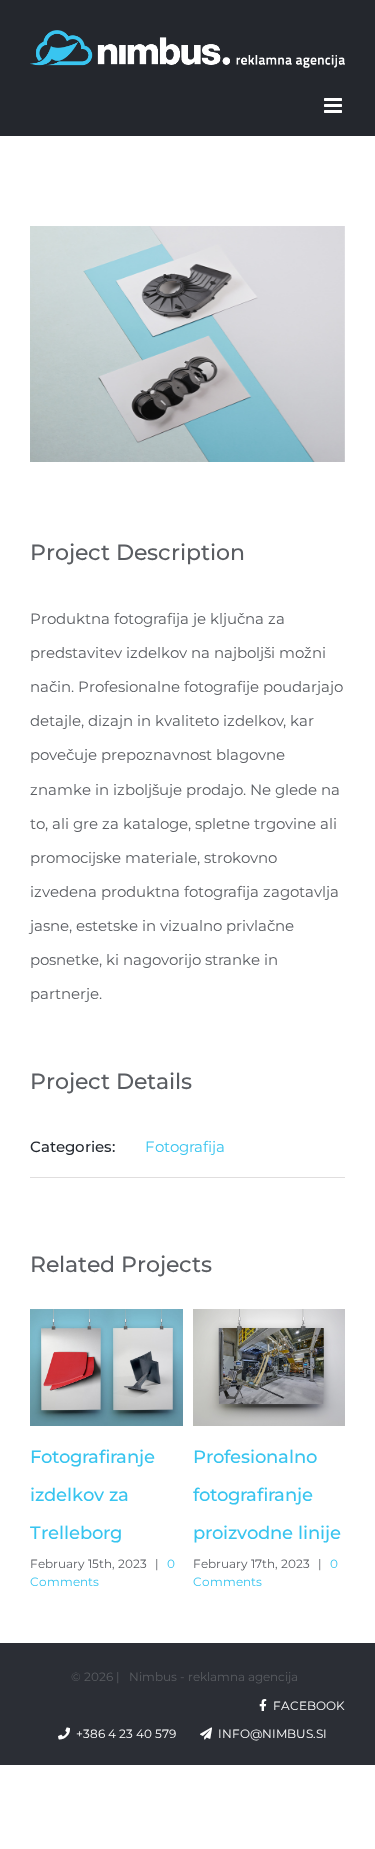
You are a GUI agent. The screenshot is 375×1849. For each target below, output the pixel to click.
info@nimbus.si (278, 1733)
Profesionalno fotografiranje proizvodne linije (267, 1495)
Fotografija (185, 1146)
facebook (306, 1705)
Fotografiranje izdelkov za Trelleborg (92, 1495)
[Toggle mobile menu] (334, 105)
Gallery (106, 1368)
